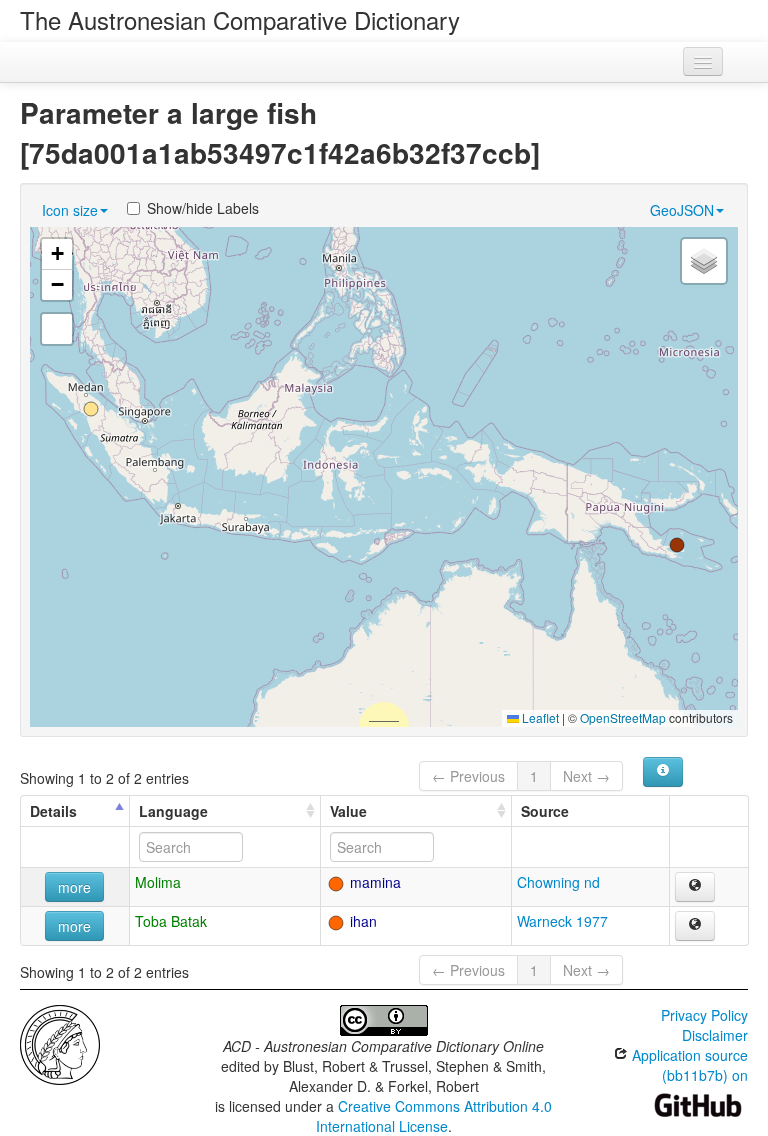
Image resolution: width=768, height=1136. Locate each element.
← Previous (468, 776)
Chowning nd (558, 882)
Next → (586, 776)
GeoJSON (682, 210)
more (74, 887)
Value (348, 811)
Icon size (70, 210)
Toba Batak (171, 921)
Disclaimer (715, 1035)
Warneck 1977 (562, 921)
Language (173, 811)
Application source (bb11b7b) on (688, 1065)
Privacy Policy (704, 1015)
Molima (158, 882)
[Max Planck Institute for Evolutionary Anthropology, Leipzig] (60, 1043)
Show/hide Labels (203, 208)
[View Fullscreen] (57, 329)
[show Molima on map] (695, 887)
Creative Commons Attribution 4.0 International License (434, 1116)
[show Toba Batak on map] (695, 926)
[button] (677, 545)
